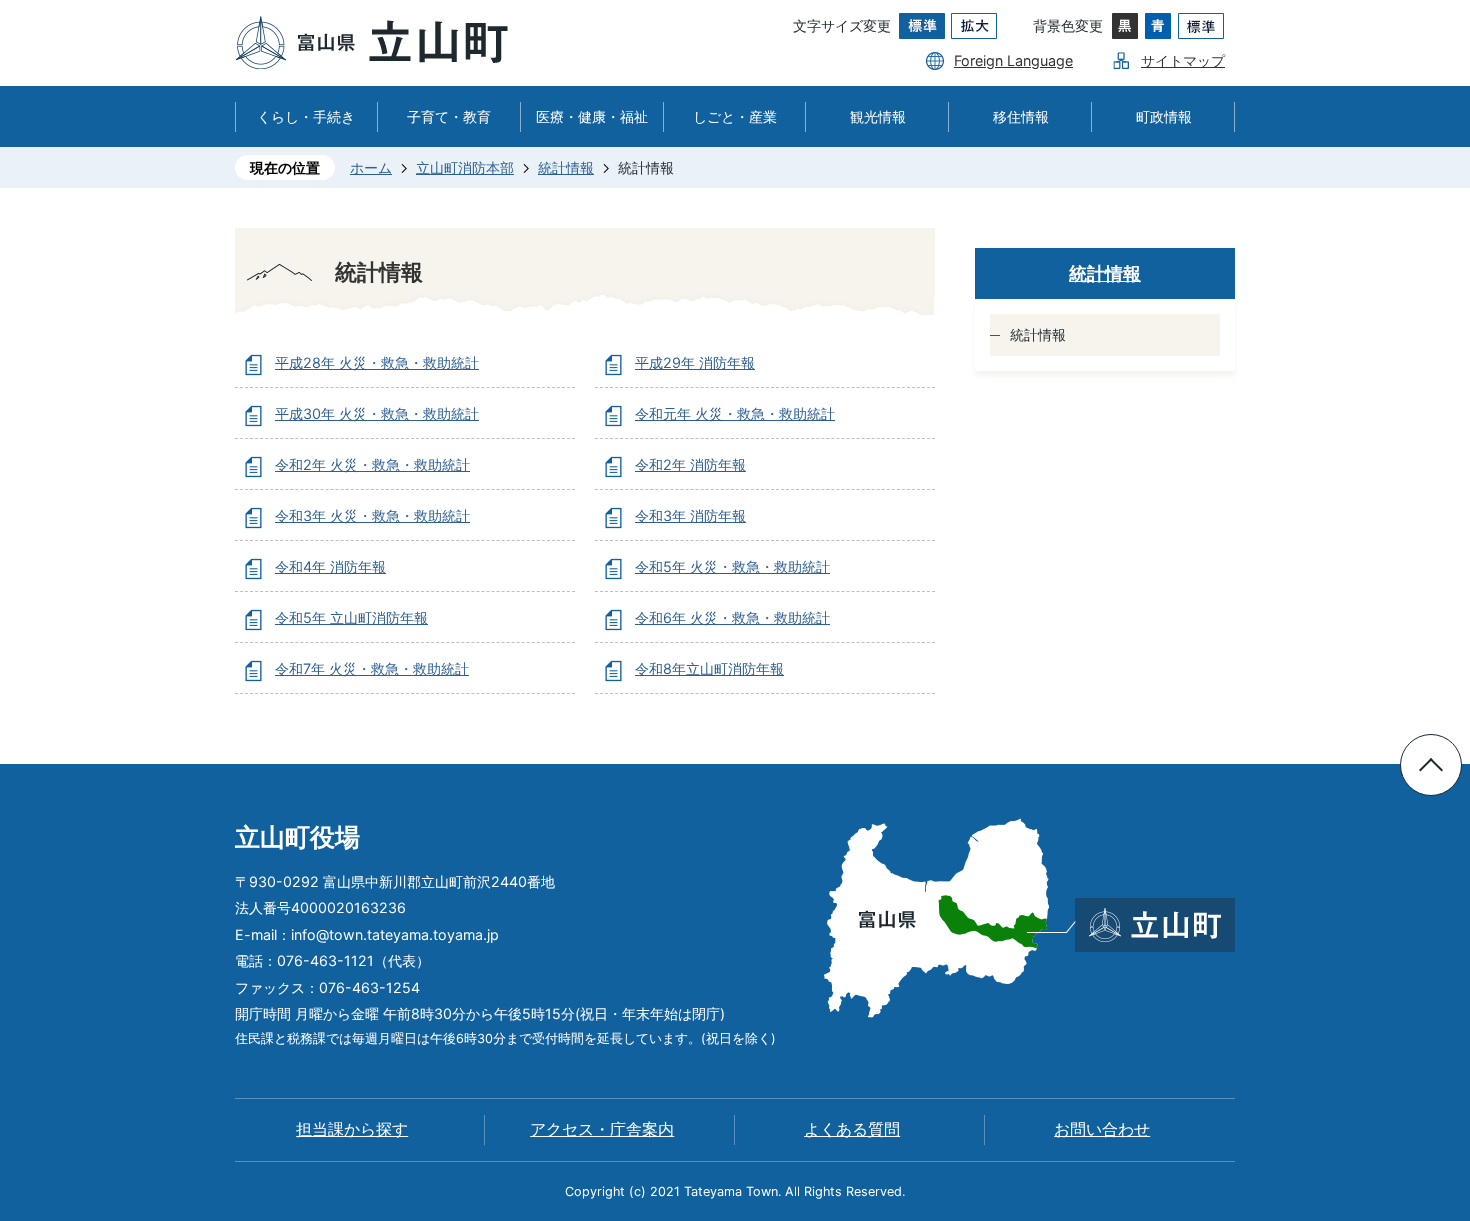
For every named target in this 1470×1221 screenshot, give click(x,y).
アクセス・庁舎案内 (602, 1129)
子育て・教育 (449, 116)
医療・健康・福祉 (592, 116)
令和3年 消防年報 (690, 515)
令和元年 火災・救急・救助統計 (735, 413)
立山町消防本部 (465, 167)
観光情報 (878, 116)
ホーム (371, 167)
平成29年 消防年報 (695, 362)
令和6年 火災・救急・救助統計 (732, 617)
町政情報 (1164, 116)
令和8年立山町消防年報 (709, 668)
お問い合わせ (1102, 1129)
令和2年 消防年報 (690, 464)
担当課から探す (352, 1129)
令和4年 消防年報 (330, 566)
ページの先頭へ (1431, 765)
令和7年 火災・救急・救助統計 (372, 668)
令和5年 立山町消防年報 (351, 617)
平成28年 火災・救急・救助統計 (377, 362)
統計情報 (566, 167)
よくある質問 (852, 1129)
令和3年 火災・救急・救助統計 (372, 515)
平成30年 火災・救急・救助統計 (377, 413)
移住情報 (1021, 116)
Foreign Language (1013, 60)
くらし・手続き (306, 116)
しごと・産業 (735, 116)
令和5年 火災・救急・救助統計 (732, 566)
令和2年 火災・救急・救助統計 (372, 464)
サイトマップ (1183, 60)
